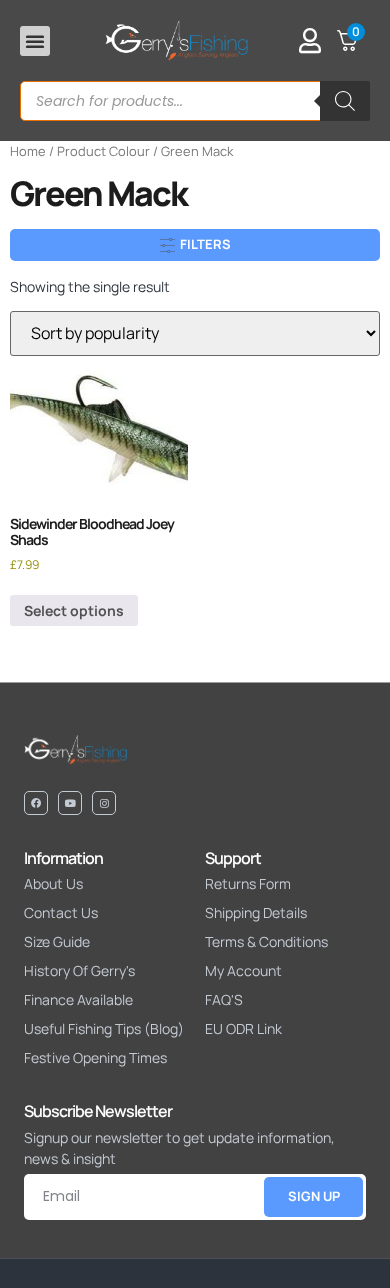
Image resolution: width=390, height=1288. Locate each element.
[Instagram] (104, 803)
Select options (74, 610)
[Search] (345, 101)
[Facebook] (36, 803)
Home (28, 151)
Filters (204, 244)
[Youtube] (70, 803)
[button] (35, 41)
